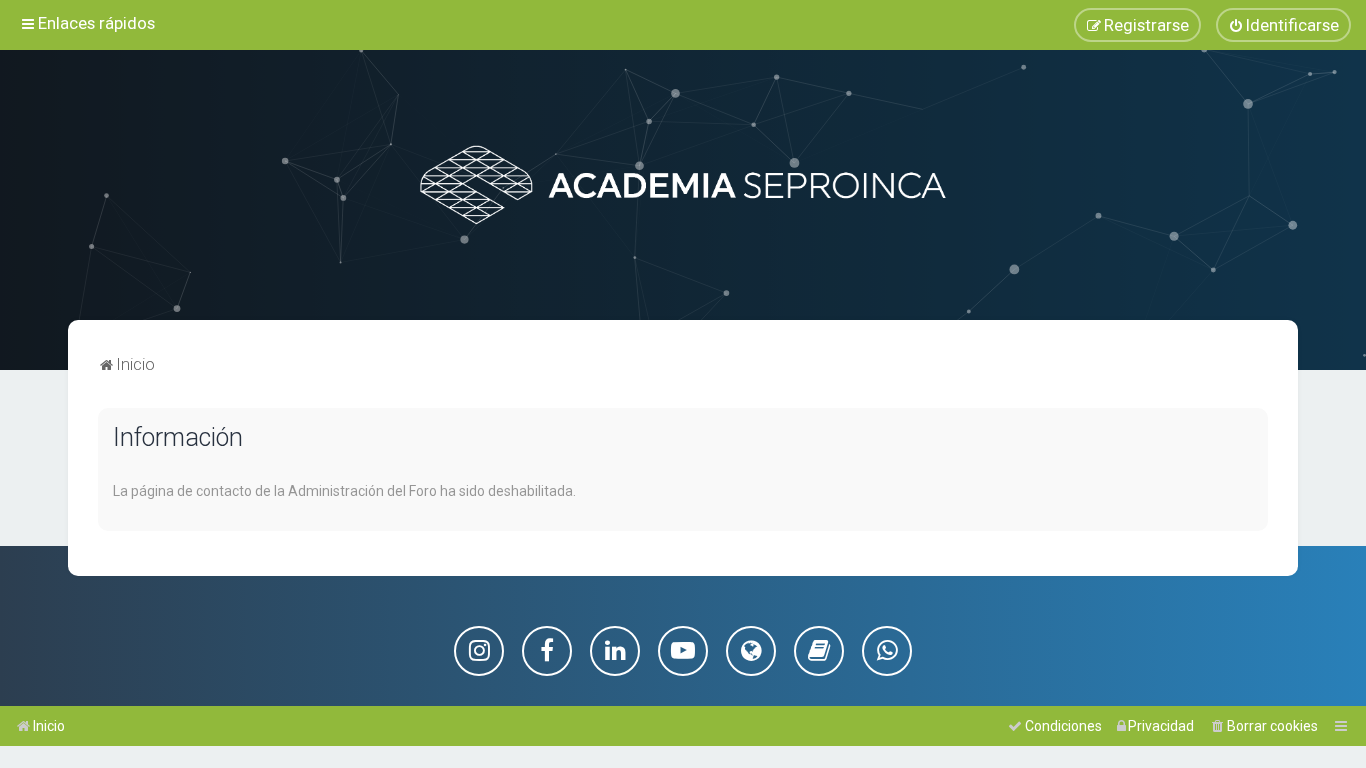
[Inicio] (683, 185)
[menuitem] (1283, 25)
